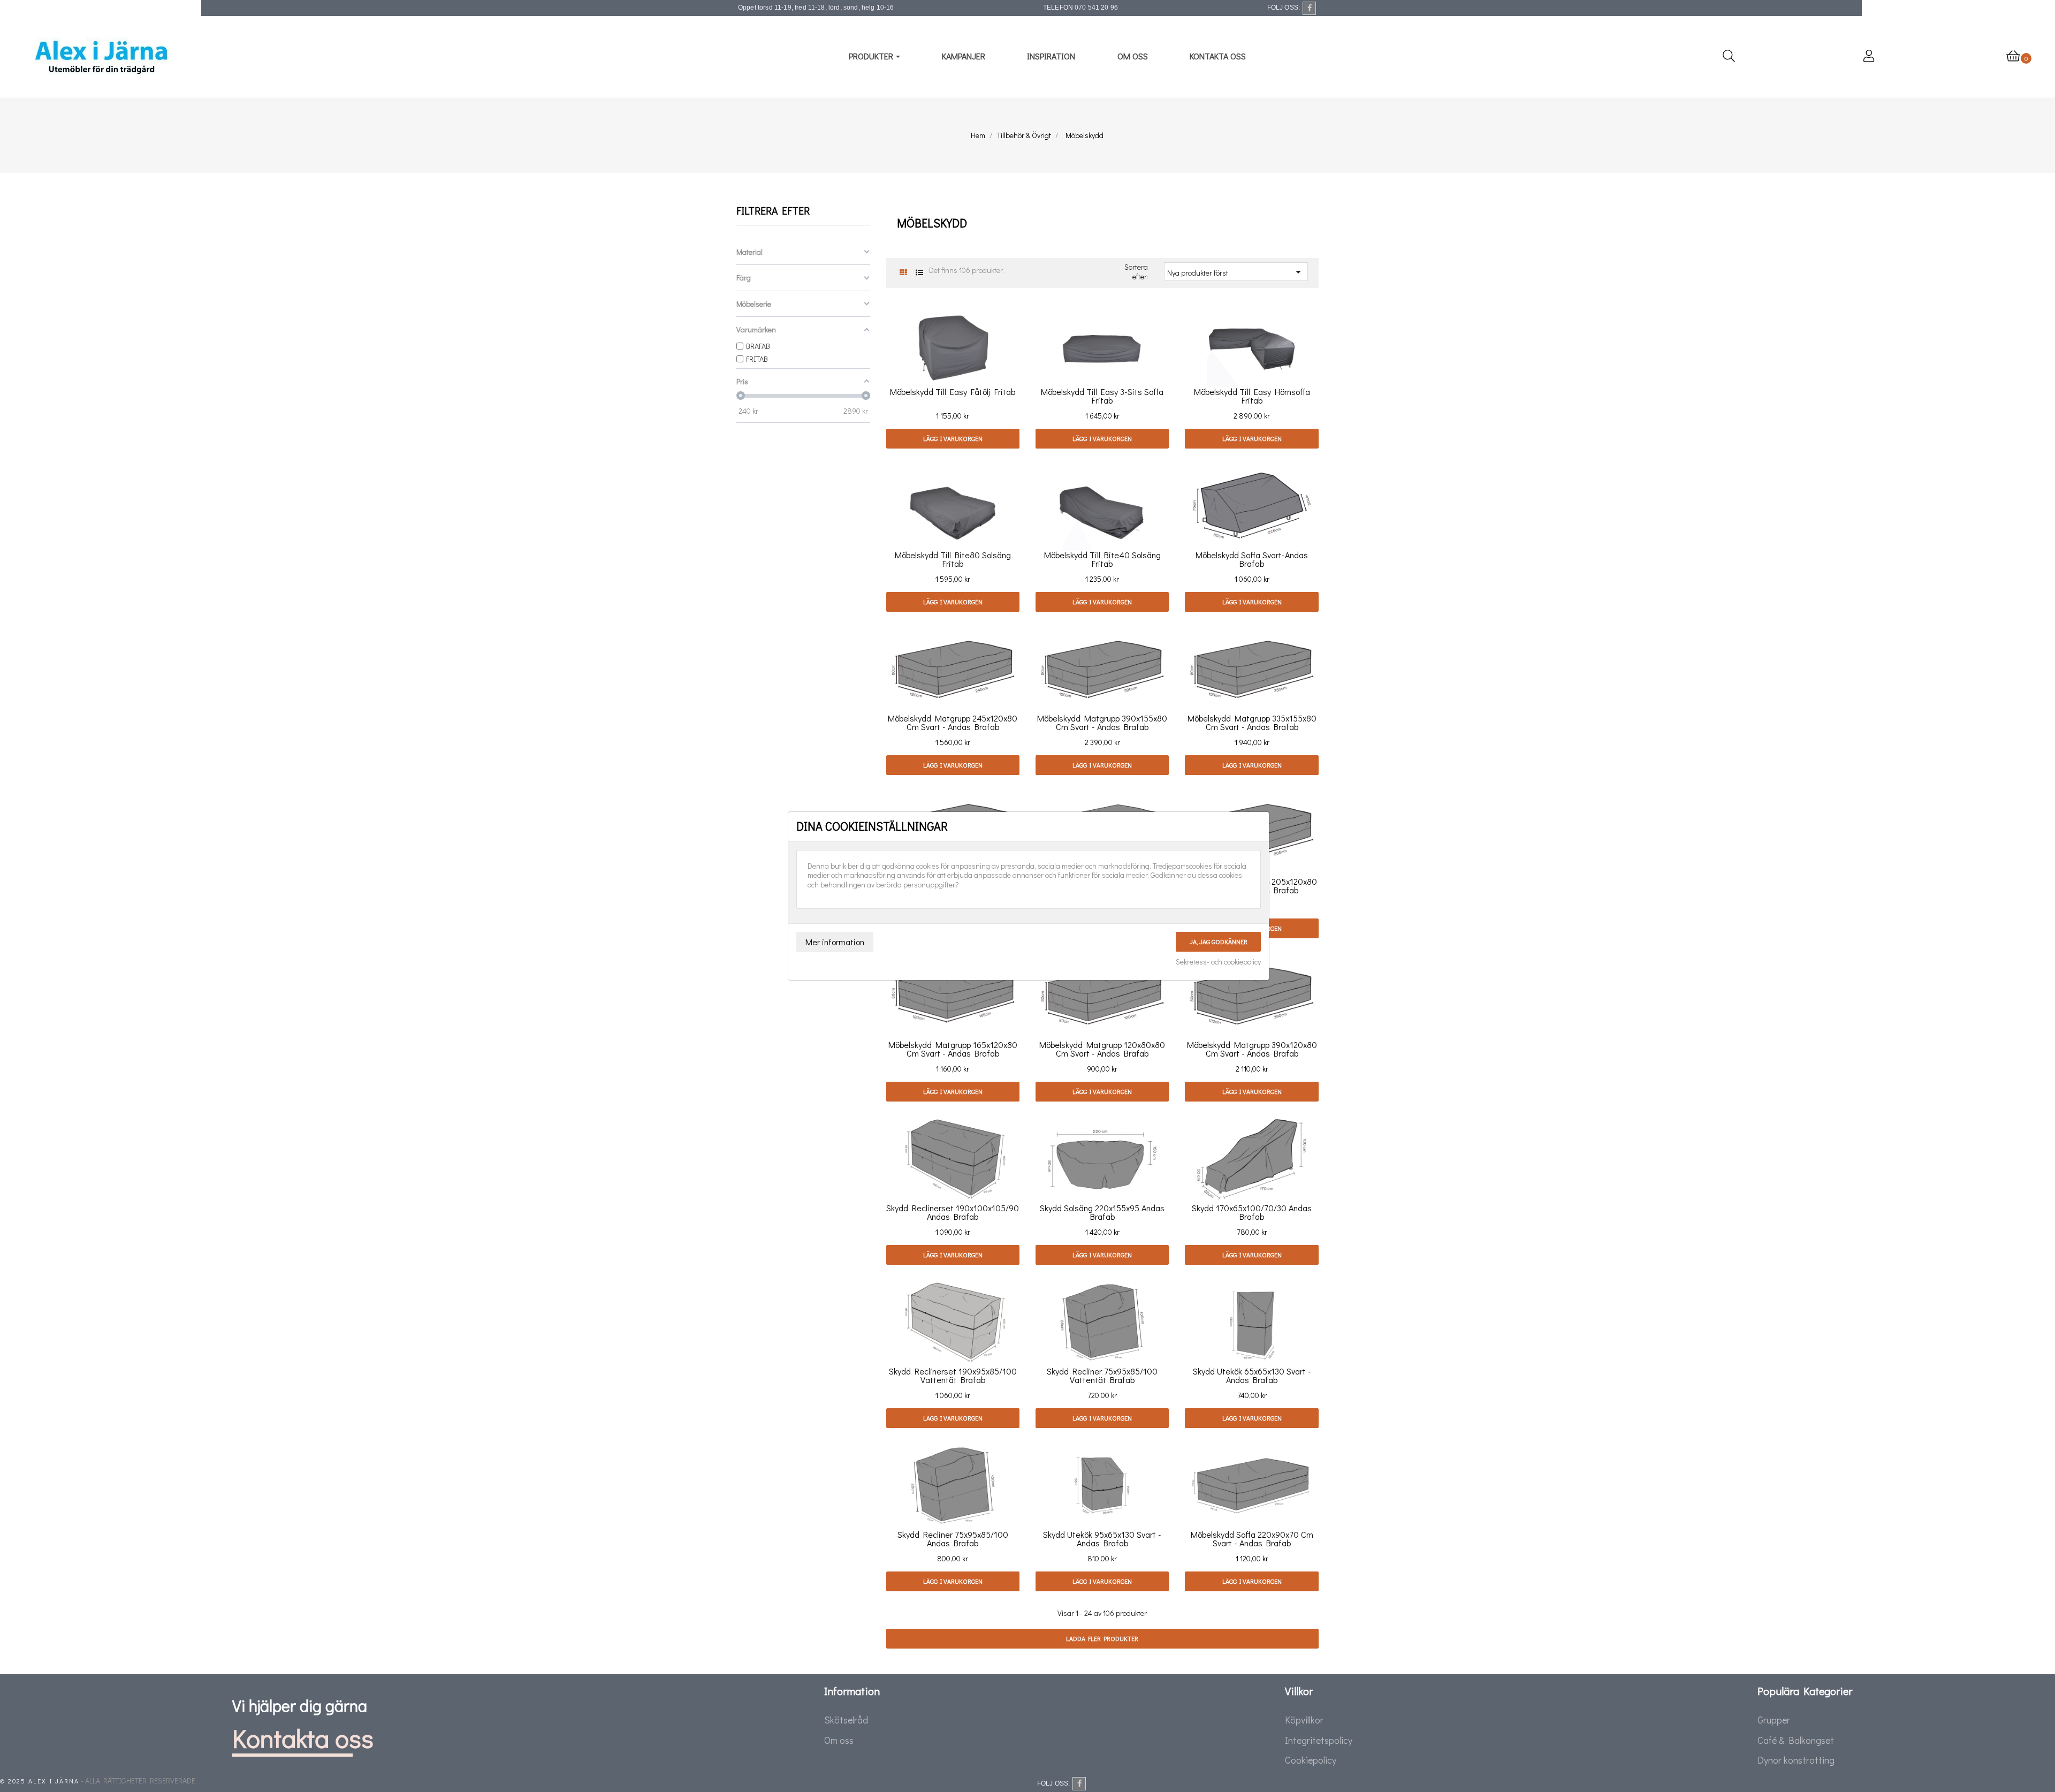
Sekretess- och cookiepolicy (1218, 962)
